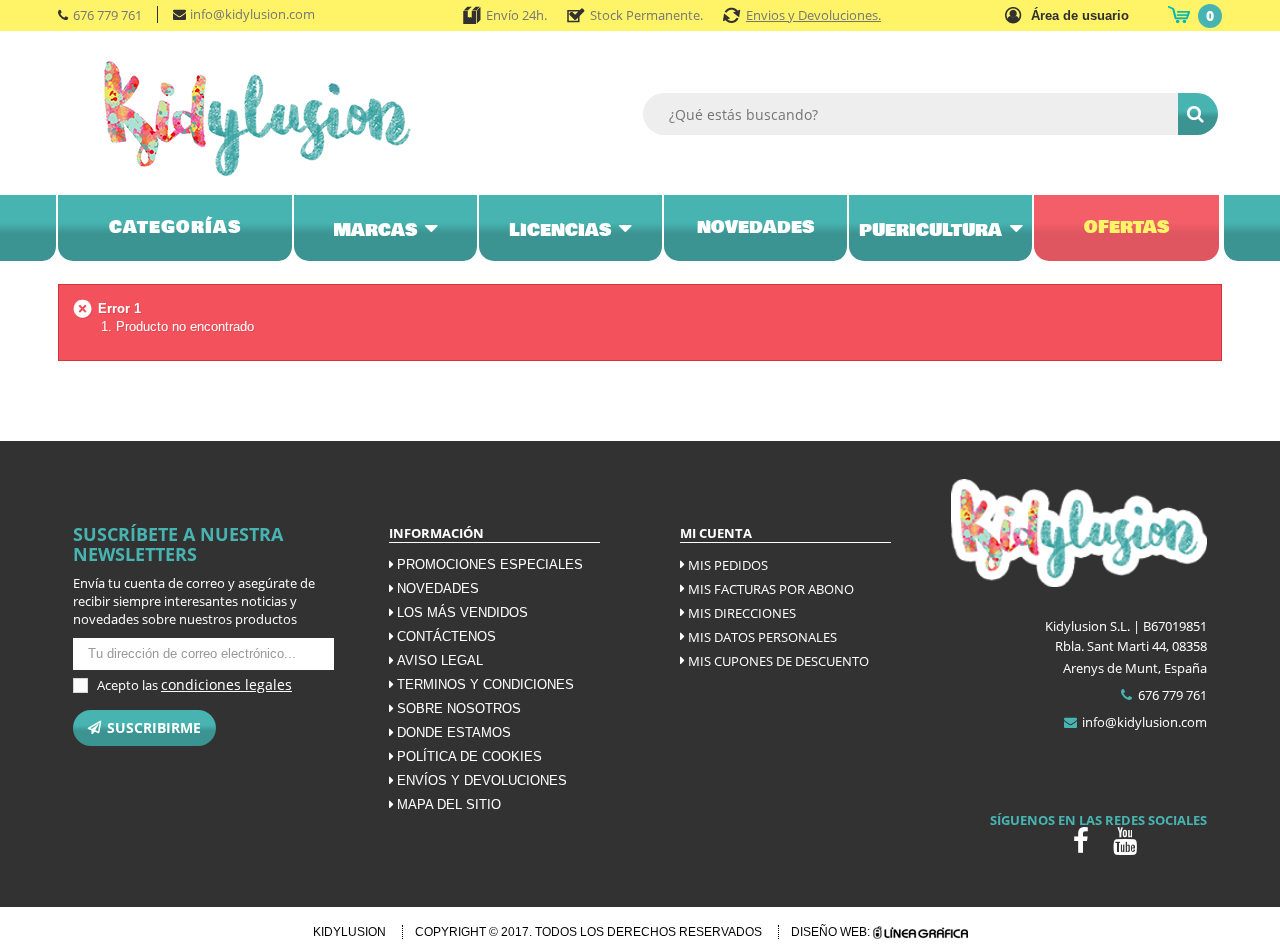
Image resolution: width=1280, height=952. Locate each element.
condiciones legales (226, 684)
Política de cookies (469, 756)
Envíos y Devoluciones (482, 780)
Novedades (438, 588)
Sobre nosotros (459, 708)
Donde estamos (454, 732)
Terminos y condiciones (485, 684)
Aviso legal (440, 660)
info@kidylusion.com (252, 14)
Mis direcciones (742, 613)
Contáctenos (446, 636)
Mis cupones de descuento (778, 661)
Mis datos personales (762, 637)
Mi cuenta (716, 533)
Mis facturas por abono (771, 589)
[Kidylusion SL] (285, 118)
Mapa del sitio (449, 804)
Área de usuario (1080, 15)
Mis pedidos (728, 565)
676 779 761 (107, 15)
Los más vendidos (462, 612)
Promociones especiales (490, 564)
